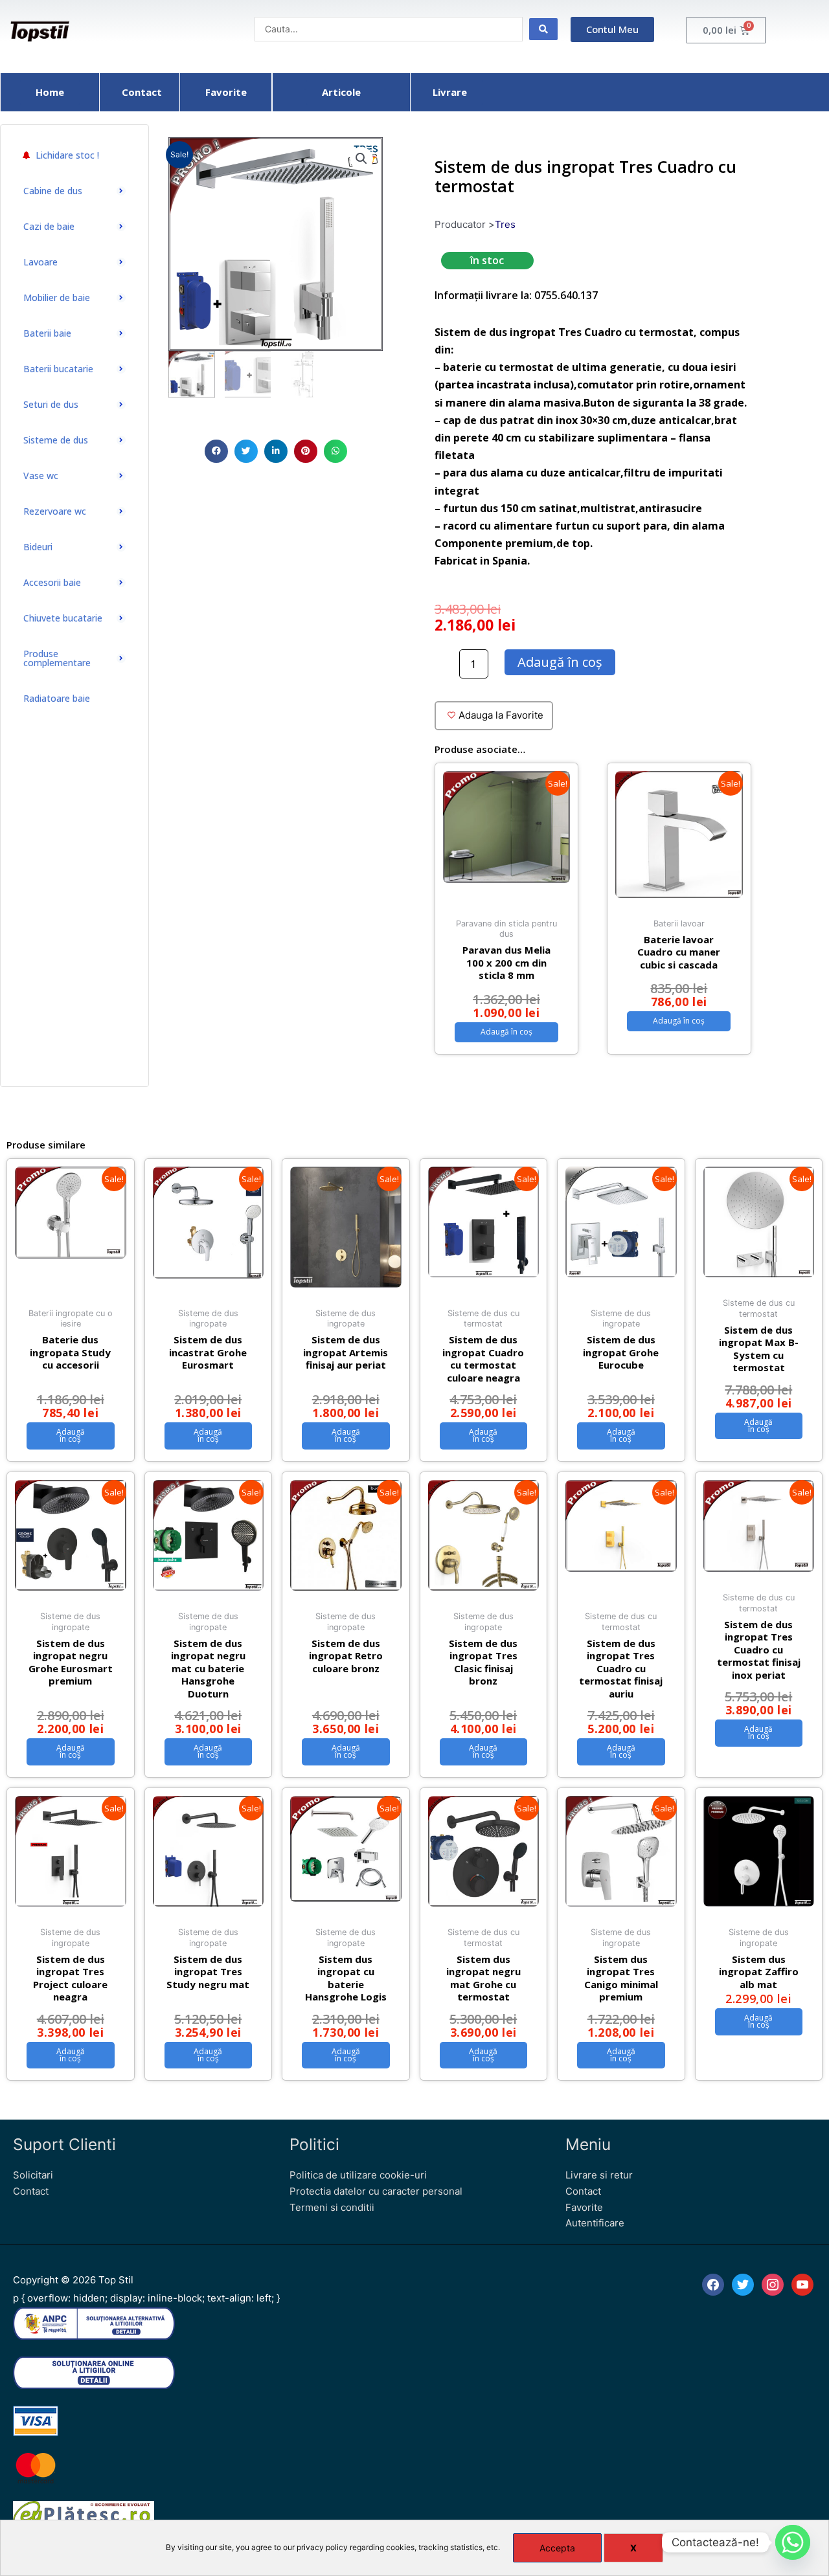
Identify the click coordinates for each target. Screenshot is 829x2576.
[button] (216, 451)
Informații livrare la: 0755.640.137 (516, 295)
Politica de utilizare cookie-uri (358, 2175)
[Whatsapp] (793, 2542)
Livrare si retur (599, 2175)
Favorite (584, 2207)
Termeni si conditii (332, 2207)
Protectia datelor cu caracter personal (376, 2191)
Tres (505, 224)
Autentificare (595, 2223)
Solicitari (33, 2175)
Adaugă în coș (560, 662)
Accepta (557, 2548)
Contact (31, 2191)
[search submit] (543, 29)
